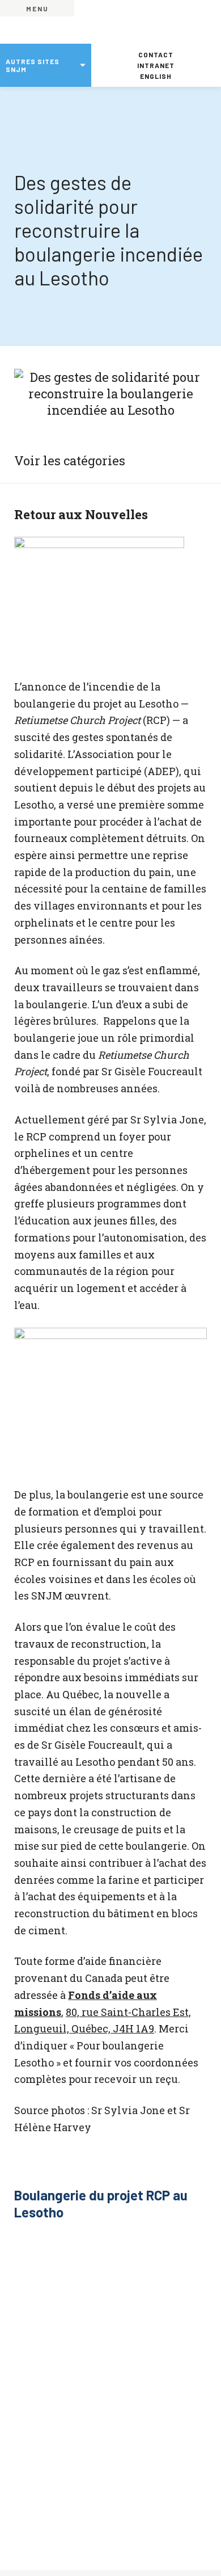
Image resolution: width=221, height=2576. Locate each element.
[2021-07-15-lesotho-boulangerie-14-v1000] (86, 2256)
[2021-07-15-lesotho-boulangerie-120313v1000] (183, 2353)
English (156, 76)
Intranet (156, 65)
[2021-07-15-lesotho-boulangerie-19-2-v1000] (183, 2256)
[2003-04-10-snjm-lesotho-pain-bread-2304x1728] (86, 2304)
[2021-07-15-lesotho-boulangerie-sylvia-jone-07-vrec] (183, 2304)
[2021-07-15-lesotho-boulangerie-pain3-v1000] (86, 2353)
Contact (156, 54)
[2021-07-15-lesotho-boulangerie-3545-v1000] (38, 2353)
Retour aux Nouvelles (81, 514)
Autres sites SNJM (33, 65)
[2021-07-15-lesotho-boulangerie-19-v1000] (38, 2256)
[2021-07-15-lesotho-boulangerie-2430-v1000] (135, 2304)
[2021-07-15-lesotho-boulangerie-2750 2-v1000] (135, 2256)
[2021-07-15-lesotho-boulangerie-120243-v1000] (135, 2353)
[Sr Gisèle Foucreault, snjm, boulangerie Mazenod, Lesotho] (38, 2304)
